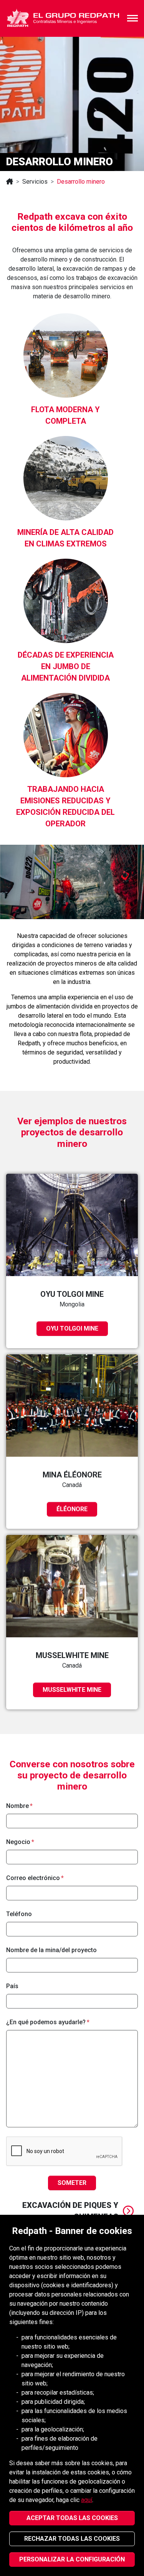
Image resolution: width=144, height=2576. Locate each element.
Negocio (18, 1842)
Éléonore (72, 1509)
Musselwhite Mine (72, 1690)
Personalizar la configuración (72, 2559)
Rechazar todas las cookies (72, 2539)
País (12, 1986)
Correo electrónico (33, 1878)
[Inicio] (10, 182)
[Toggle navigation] (132, 18)
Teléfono (19, 1914)
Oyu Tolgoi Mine (72, 1328)
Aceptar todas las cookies (72, 2518)
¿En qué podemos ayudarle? (46, 2022)
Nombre (17, 1806)
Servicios (35, 182)
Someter (72, 2183)
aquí (87, 2500)
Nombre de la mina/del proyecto (51, 1950)
